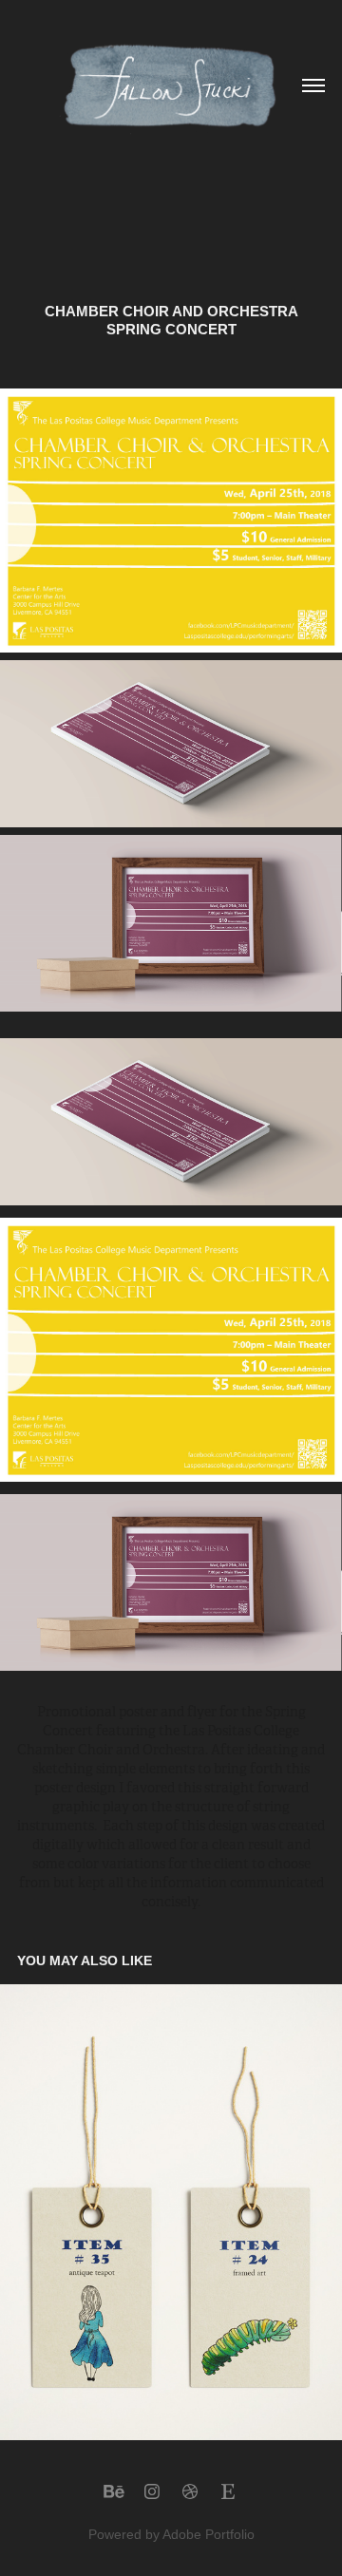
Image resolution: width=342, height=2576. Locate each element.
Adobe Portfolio (209, 2534)
